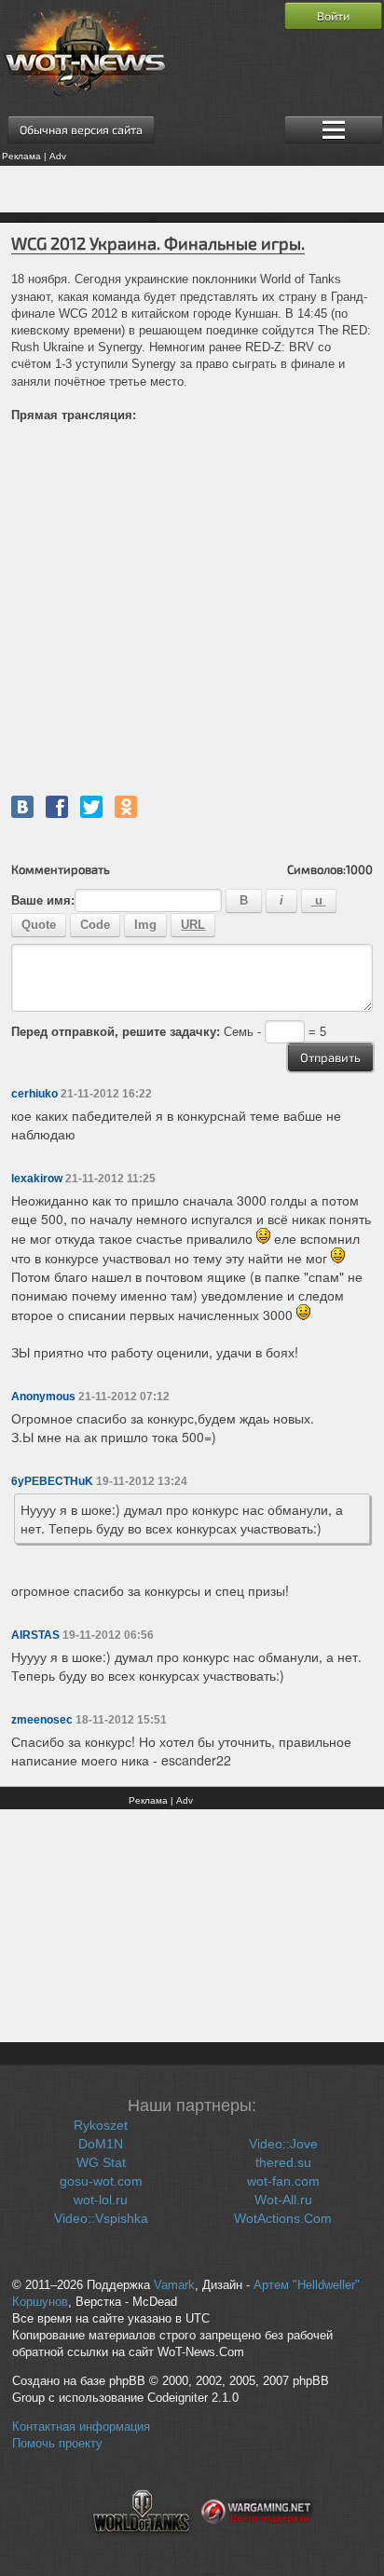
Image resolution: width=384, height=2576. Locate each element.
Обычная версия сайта (81, 129)
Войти (333, 16)
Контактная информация (81, 2427)
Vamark (174, 2285)
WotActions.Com (283, 2218)
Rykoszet (101, 2125)
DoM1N (101, 2144)
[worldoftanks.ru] (142, 2544)
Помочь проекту (57, 2444)
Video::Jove (283, 2144)
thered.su (283, 2162)
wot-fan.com (283, 2181)
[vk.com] (22, 807)
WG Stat (101, 2162)
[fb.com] (57, 807)
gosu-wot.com (101, 2181)
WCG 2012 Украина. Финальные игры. (158, 243)
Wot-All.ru (283, 2200)
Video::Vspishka (101, 2218)
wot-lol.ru (101, 2200)
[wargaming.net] (257, 2544)
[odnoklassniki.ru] (126, 807)
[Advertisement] (192, 189)
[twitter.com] (91, 807)
